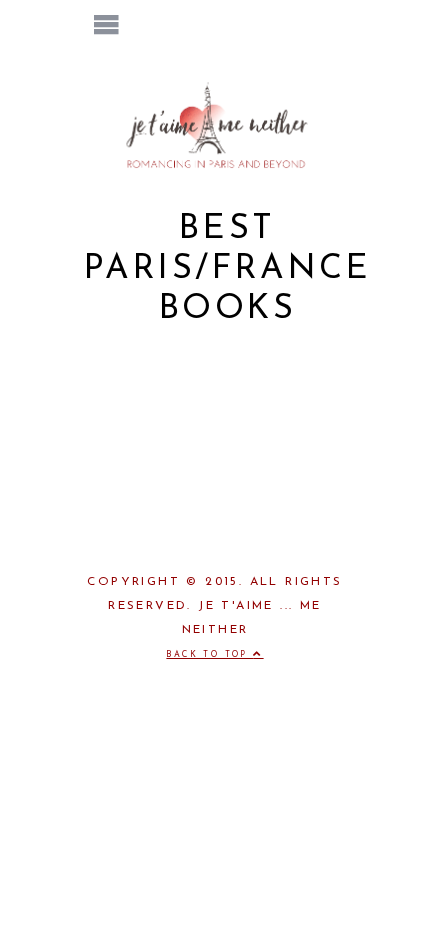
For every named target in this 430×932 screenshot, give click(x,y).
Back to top (209, 655)
